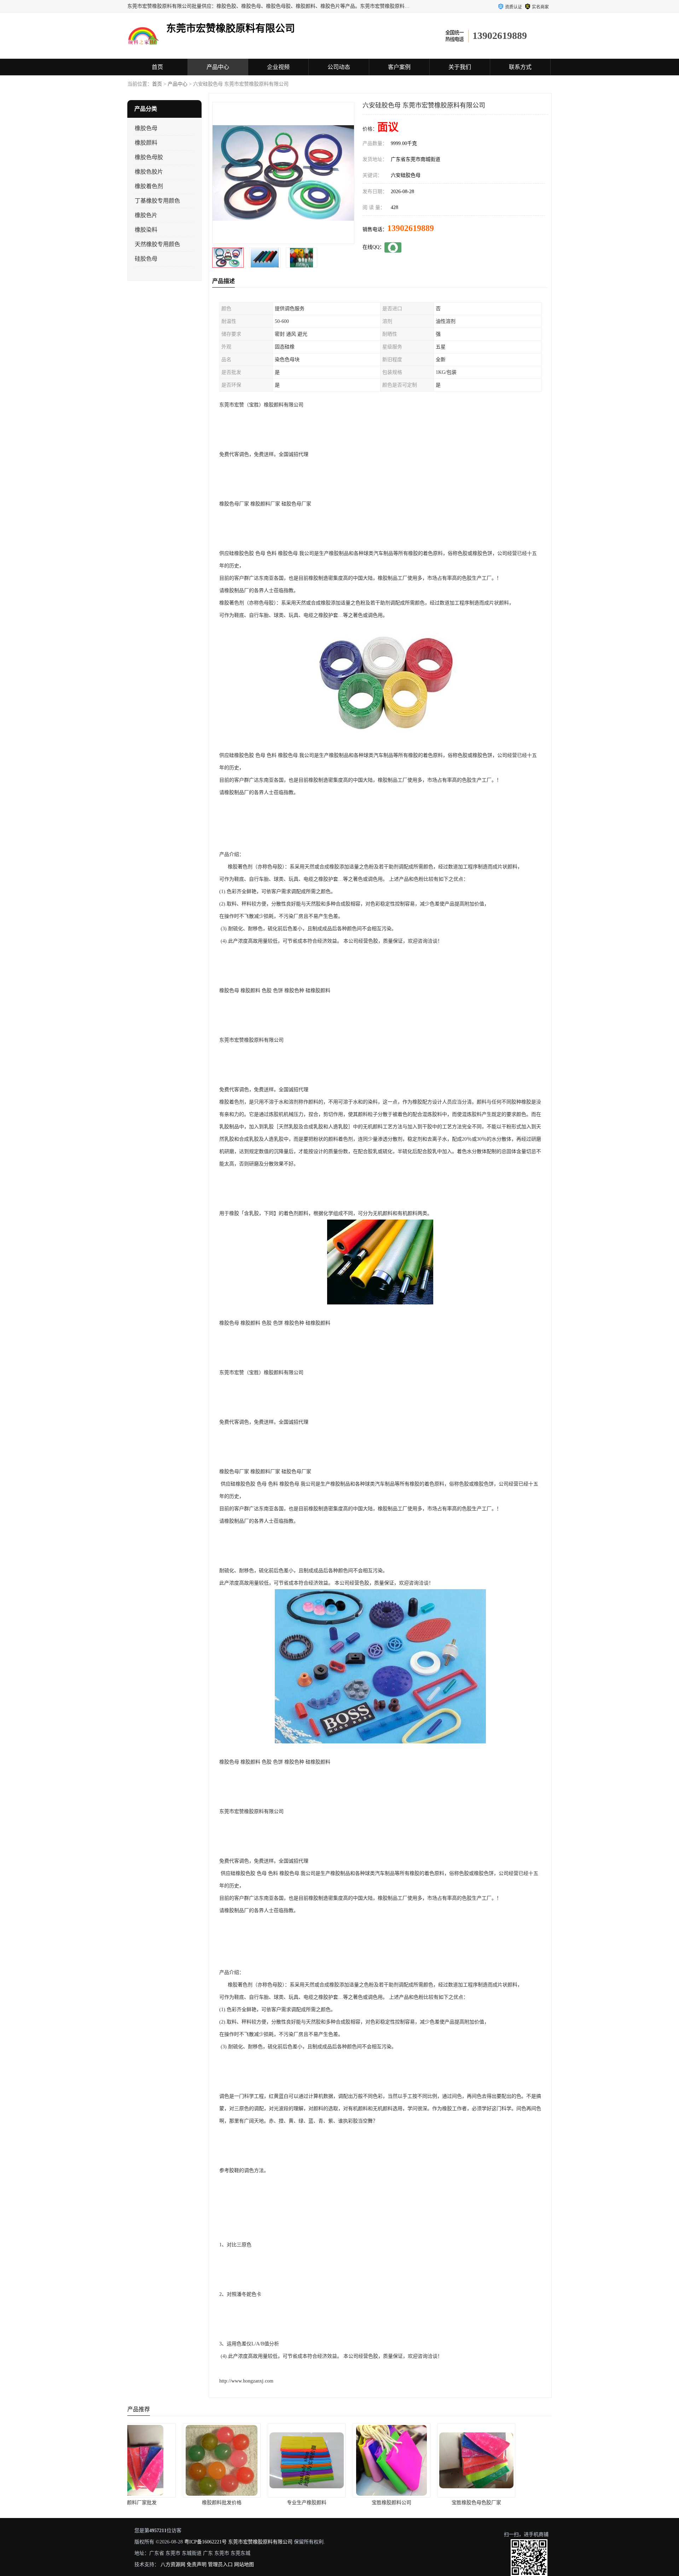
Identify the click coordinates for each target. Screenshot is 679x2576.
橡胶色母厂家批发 (424, 2503)
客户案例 (399, 67)
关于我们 (460, 67)
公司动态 (339, 67)
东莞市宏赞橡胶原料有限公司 (260, 2542)
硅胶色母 (146, 259)
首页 (157, 67)
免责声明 (197, 2565)
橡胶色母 (146, 128)
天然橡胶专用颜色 (157, 244)
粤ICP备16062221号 (205, 2542)
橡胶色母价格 (509, 2503)
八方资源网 (173, 2565)
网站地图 (244, 2565)
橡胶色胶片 (149, 172)
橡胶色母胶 (149, 157)
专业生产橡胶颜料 (170, 2503)
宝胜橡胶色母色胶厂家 (339, 2503)
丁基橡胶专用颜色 (157, 201)
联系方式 (520, 67)
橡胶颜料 (146, 143)
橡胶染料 (146, 230)
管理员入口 (220, 2565)
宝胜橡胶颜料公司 (255, 2503)
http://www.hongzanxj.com (246, 2381)
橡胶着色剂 (149, 186)
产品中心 (218, 67)
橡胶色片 (146, 215)
